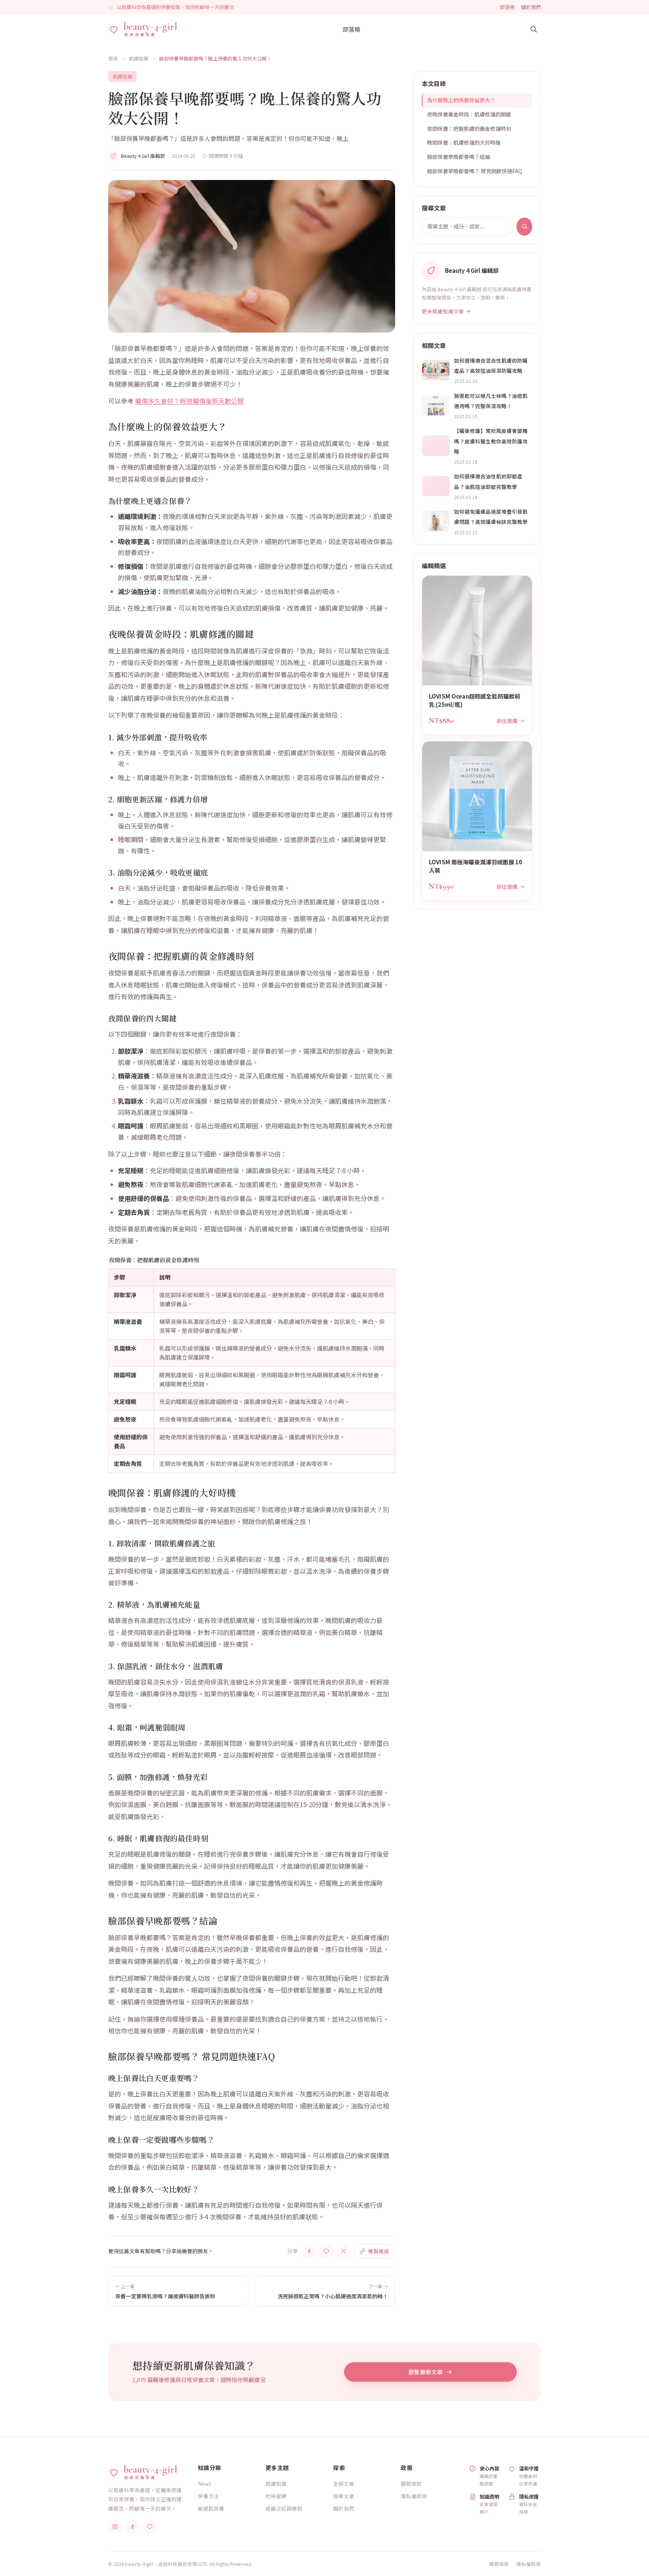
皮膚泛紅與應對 (284, 2508)
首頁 (113, 58)
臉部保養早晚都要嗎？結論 (459, 157)
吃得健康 (276, 2496)
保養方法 (208, 2496)
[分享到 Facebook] (309, 2251)
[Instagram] (115, 2526)
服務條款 (411, 2484)
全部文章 (344, 2484)
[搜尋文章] (533, 29)
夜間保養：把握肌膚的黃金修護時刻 (469, 129)
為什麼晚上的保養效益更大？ (461, 100)
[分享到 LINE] (326, 2251)
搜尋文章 (344, 2496)
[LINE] (149, 2526)
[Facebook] (132, 2526)
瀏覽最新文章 (426, 2372)
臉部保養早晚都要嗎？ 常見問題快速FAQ (475, 171)
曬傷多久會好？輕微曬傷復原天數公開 (189, 401)
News (205, 2484)
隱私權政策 (414, 2496)
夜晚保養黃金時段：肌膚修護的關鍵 (469, 114)
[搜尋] (524, 227)
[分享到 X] (343, 2251)
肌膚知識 (139, 58)
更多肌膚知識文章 (443, 311)
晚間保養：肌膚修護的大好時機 (464, 142)
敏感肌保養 (211, 2508)
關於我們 (531, 7)
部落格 (507, 7)
